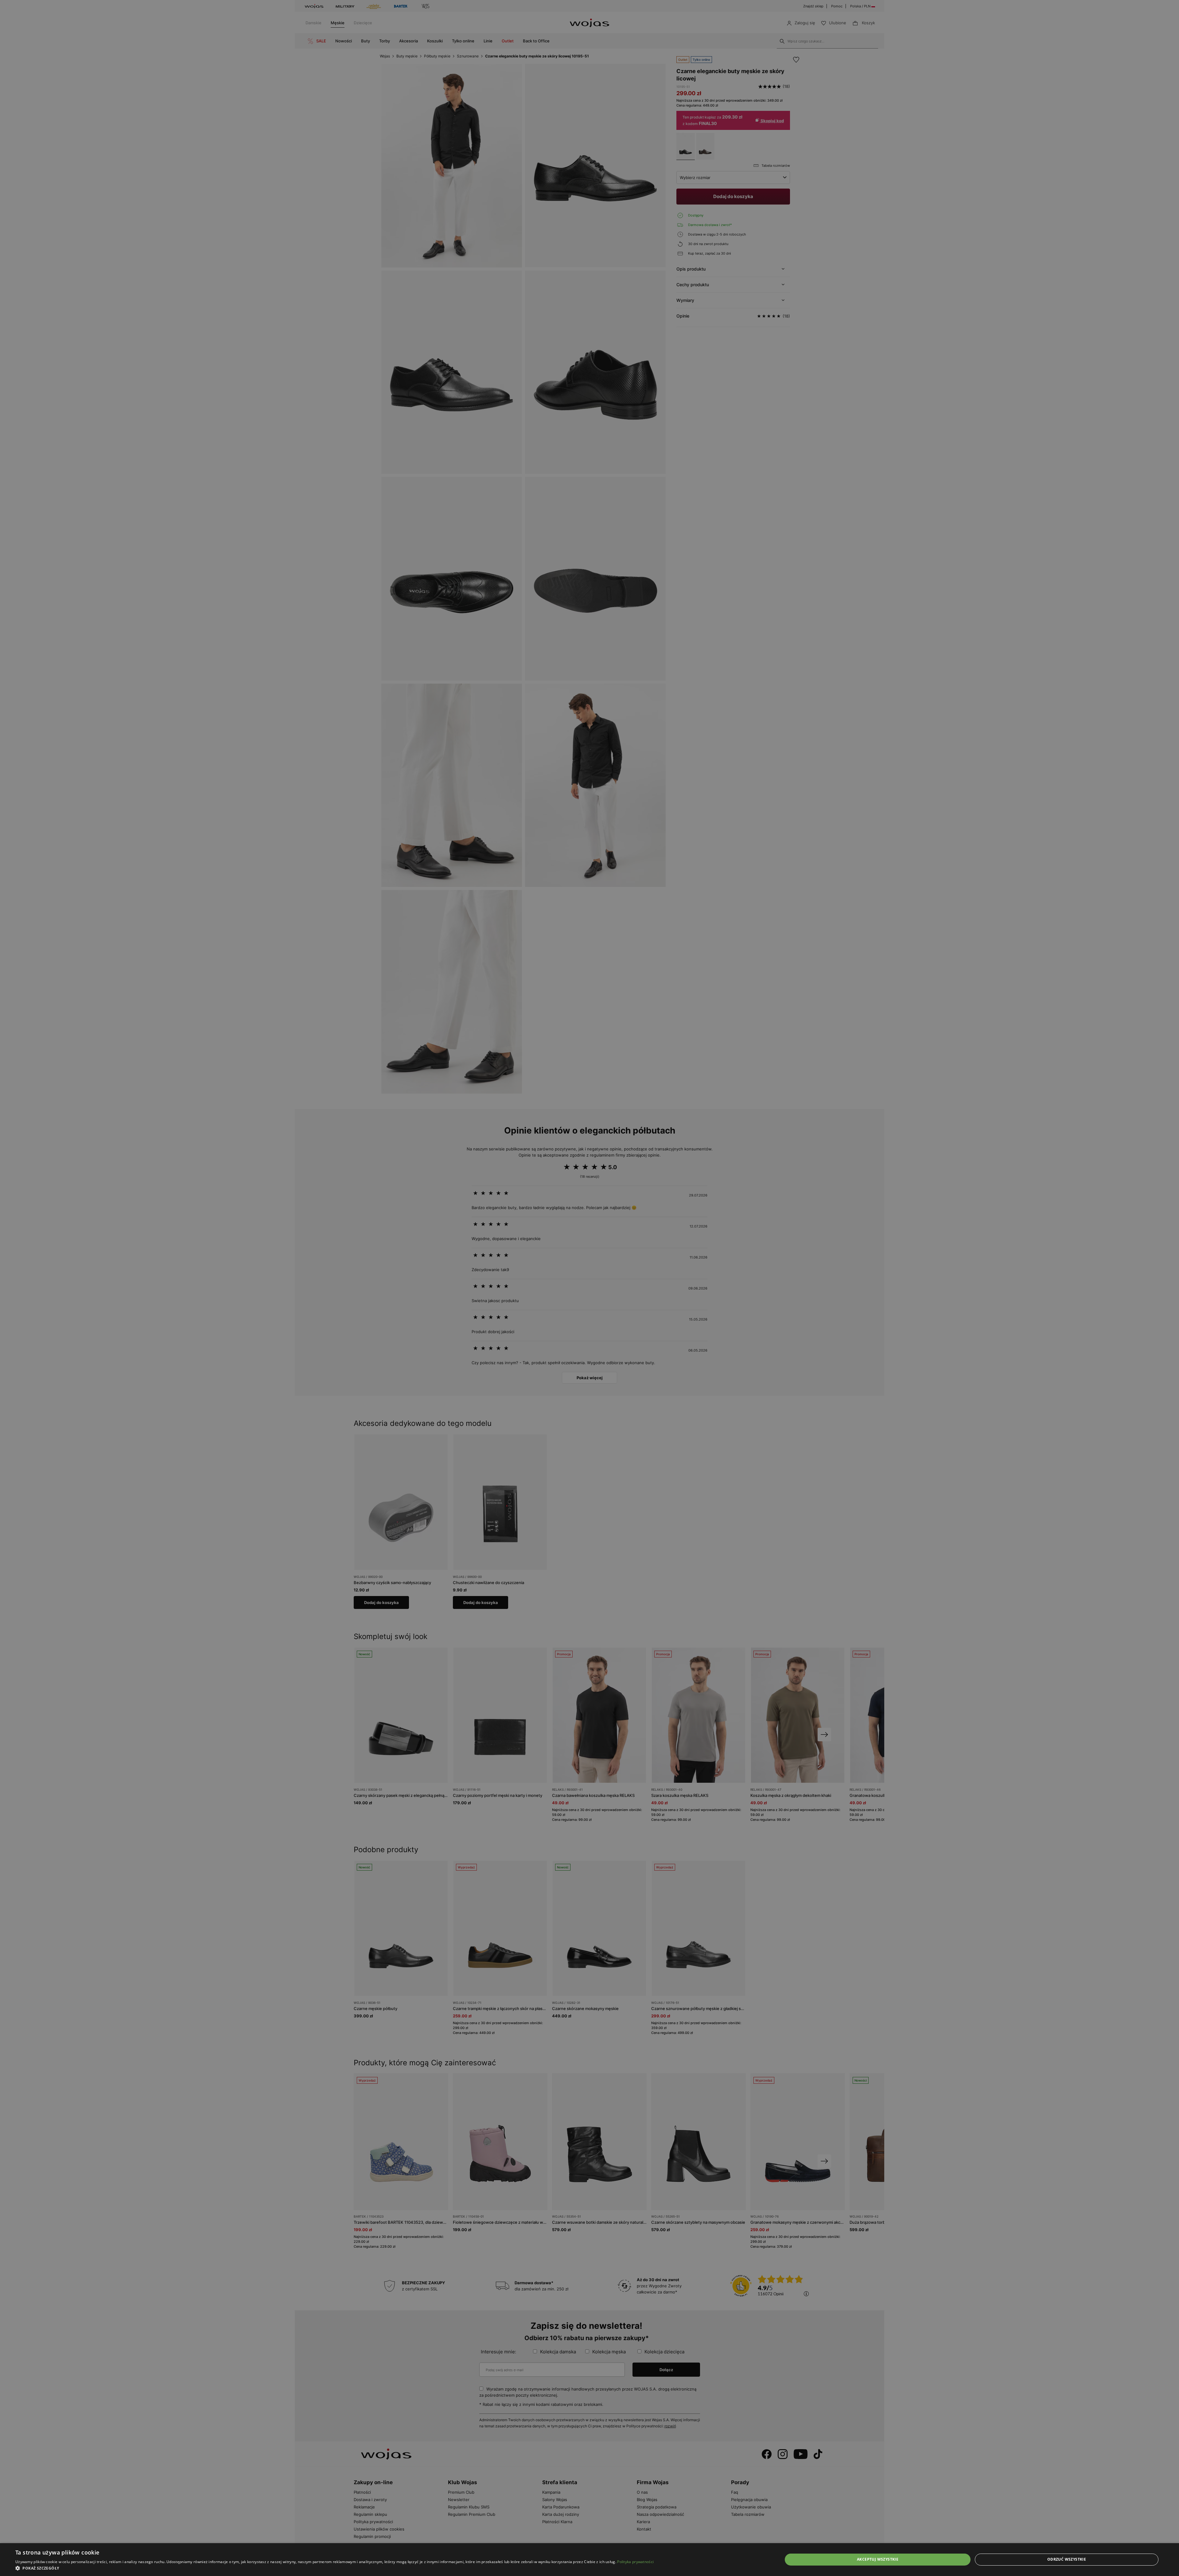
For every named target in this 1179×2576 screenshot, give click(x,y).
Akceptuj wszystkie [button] (878, 2559)
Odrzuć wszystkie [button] (1067, 2559)
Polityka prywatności (635, 2562)
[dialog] (589, 1288)
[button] (335, 2568)
